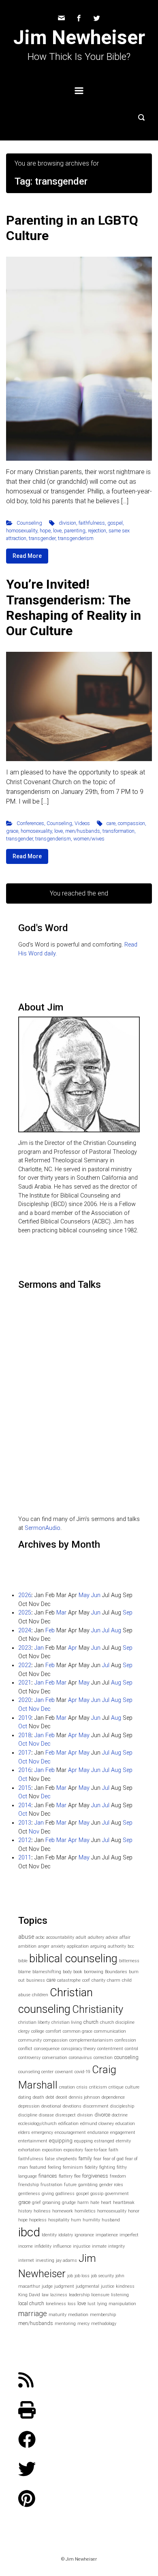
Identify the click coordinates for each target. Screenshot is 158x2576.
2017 (25, 1753)
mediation (78, 2315)
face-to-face (96, 2150)
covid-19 (82, 2072)
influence (62, 2246)
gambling (88, 2185)
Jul (106, 1630)
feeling (54, 2167)
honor (134, 2211)
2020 (25, 1700)
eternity (123, 2141)
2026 (25, 1595)
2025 (25, 1613)
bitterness (129, 1961)
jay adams (66, 2260)
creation (67, 2087)
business (36, 1980)
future (70, 2185)
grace (12, 831)
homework (63, 2211)
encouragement (70, 2132)
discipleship (122, 2106)
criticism (98, 2087)
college (38, 2031)
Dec (46, 1709)
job (70, 2276)
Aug (116, 1630)
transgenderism (76, 538)
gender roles (111, 2185)
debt (50, 2097)
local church (31, 2303)
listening (120, 2295)
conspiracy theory (78, 2049)
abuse (26, 1937)
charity (98, 1980)
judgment (64, 2286)
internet (26, 2260)
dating (25, 2097)
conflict (25, 2049)
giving (48, 2194)
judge (47, 2286)
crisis (82, 2087)
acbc (40, 1937)
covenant (64, 2072)
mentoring (65, 2324)
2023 (25, 1648)
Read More (27, 556)
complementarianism (91, 2040)
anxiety (58, 1946)
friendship (29, 2185)
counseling (126, 2057)
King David (29, 2295)
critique (116, 2087)
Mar (61, 1613)
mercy (83, 2324)
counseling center (36, 2072)
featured (38, 2167)
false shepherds (61, 2159)
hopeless (38, 2220)
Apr (73, 1648)
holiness (42, 2211)
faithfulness (92, 523)
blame (25, 1972)
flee (77, 2176)
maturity (58, 2315)
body (67, 1972)
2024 (25, 1630)
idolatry (66, 2235)
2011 (25, 1858)
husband (111, 2220)
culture (132, 2087)
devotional (51, 2106)
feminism (73, 2167)
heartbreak (124, 2203)
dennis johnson (84, 2097)
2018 (25, 1735)
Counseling (29, 523)
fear (97, 2159)
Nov (34, 1709)
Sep (128, 1613)
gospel (115, 523)
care (111, 823)
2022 (25, 1665)
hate (95, 2203)
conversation (55, 2058)
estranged (104, 2141)
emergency (42, 2132)
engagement (123, 2132)
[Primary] (79, 91)
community (30, 2040)
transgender (42, 538)
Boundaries (116, 1972)
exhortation (29, 2150)
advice (112, 1937)
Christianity (98, 2009)
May (84, 1595)
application (78, 1946)
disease (46, 2115)
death (38, 2097)
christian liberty (34, 2022)
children (40, 1995)
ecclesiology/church (37, 2124)
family (85, 2158)
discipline (28, 2115)
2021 (25, 1683)
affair (125, 1937)
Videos (82, 823)
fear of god (113, 2159)
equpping (83, 2141)
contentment (110, 2049)
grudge (69, 2203)
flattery (66, 2176)
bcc (131, 1946)
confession (125, 2040)
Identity (49, 2235)
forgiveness (95, 2176)
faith (113, 2150)
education (125, 2124)
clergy (24, 2031)
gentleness (29, 2194)
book (78, 1972)
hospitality (59, 2220)
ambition (27, 1946)
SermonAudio (43, 1528)
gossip (97, 2194)
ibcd (29, 2232)
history (25, 2211)
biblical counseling (73, 1959)
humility (91, 2220)
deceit (62, 2097)
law (45, 2295)
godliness (65, 2194)
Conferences (30, 823)
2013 (25, 1823)
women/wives (89, 839)
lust (92, 2304)
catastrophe (69, 1980)
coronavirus (80, 2058)
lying (102, 2304)
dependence (113, 2097)
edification (68, 2124)
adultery (96, 1937)
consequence (47, 2049)
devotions (72, 2106)
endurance (98, 2132)
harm (83, 2203)
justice (108, 2286)
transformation (118, 831)
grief (36, 2203)
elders (24, 2132)
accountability (60, 1937)
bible (23, 1961)
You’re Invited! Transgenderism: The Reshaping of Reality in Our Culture (74, 607)
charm (114, 1980)
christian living (67, 2022)
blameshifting (47, 1972)
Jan (39, 1648)
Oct (23, 1709)
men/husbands (83, 831)
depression (29, 2106)
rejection (97, 531)
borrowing (94, 1972)
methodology (104, 2324)
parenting (75, 531)
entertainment (33, 2141)
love (57, 531)
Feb (50, 1630)
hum (76, 2220)
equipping (61, 2141)
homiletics (85, 2211)
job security (102, 2276)
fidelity (91, 2167)
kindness (125, 2286)
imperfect (129, 2235)
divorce (102, 2115)
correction (103, 2058)
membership (103, 2315)
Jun (96, 1595)
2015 (25, 1788)
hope (45, 531)
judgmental (88, 2286)
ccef (86, 1980)
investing (45, 2260)
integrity (116, 2246)
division (67, 523)
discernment (96, 2106)
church (91, 2022)
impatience (107, 2235)
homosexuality (22, 531)
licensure (100, 2295)
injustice (82, 2246)
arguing (98, 1946)
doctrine (120, 2115)
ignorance (84, 2235)
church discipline (117, 2022)
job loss (82, 2276)
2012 (25, 1840)
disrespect (66, 2115)
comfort (53, 2031)
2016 (25, 1770)
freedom (118, 2176)
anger (44, 1946)
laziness (59, 2295)
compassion (131, 823)
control (131, 2049)
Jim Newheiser (79, 37)
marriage (33, 2313)
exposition (52, 2150)
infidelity (43, 2246)
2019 (25, 1718)
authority (117, 1946)
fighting (107, 2167)
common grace (78, 2031)
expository (73, 2150)
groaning (51, 2203)
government (117, 2194)
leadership (79, 2295)
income (26, 2246)
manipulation (122, 2304)
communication (110, 2031)
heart (106, 2203)
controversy (29, 2058)
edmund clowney (97, 2124)
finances (48, 2176)
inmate (99, 2246)
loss (72, 2304)
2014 (25, 1805)
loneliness (56, 2304)
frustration (51, 2185)
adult (81, 1937)
